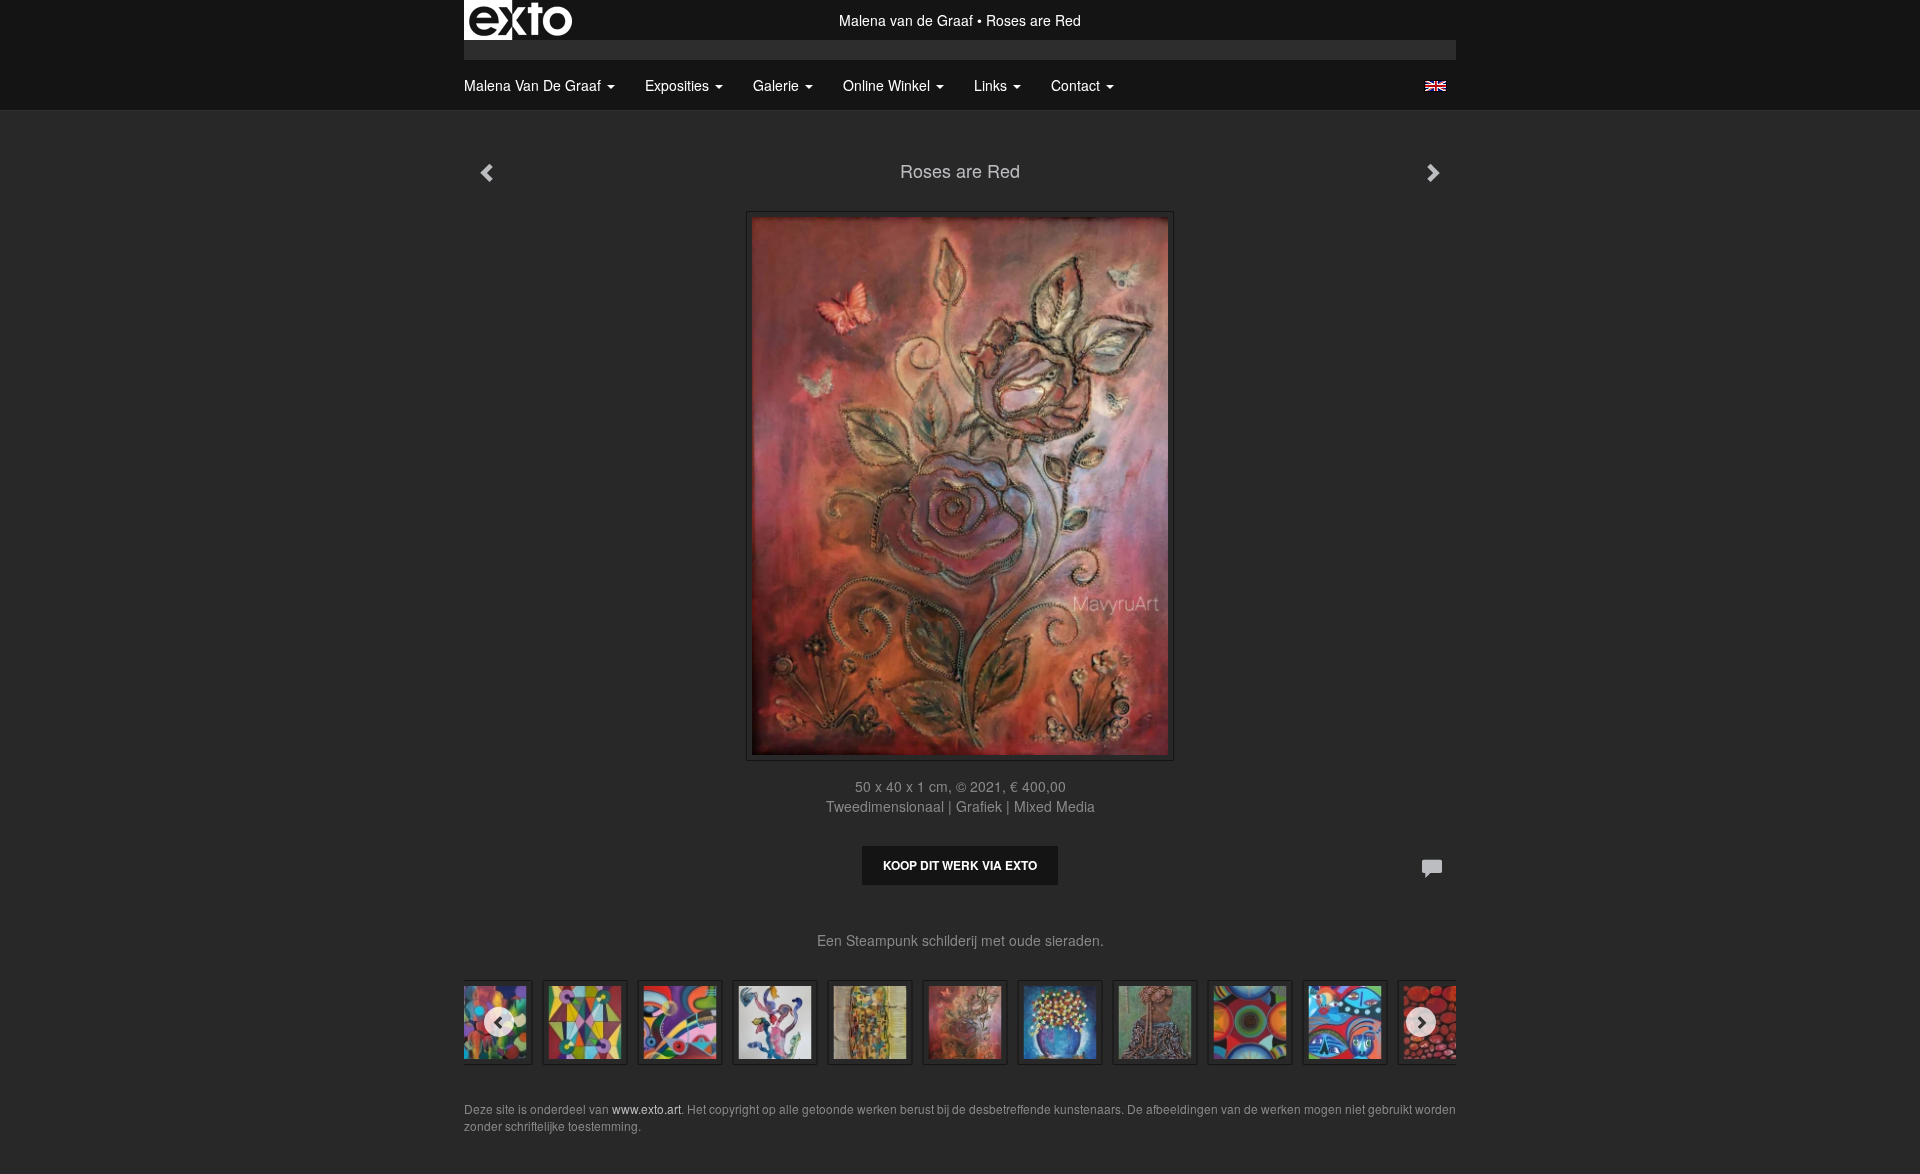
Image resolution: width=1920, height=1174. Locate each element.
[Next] (1421, 1022)
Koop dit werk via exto (960, 865)
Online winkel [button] (888, 85)
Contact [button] (1077, 85)
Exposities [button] (679, 85)
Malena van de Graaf (906, 20)
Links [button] (992, 85)
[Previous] (499, 1022)
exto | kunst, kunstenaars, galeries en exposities (520, 20)
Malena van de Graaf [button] (534, 85)
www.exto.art (646, 1108)
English (1435, 86)
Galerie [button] (778, 85)
